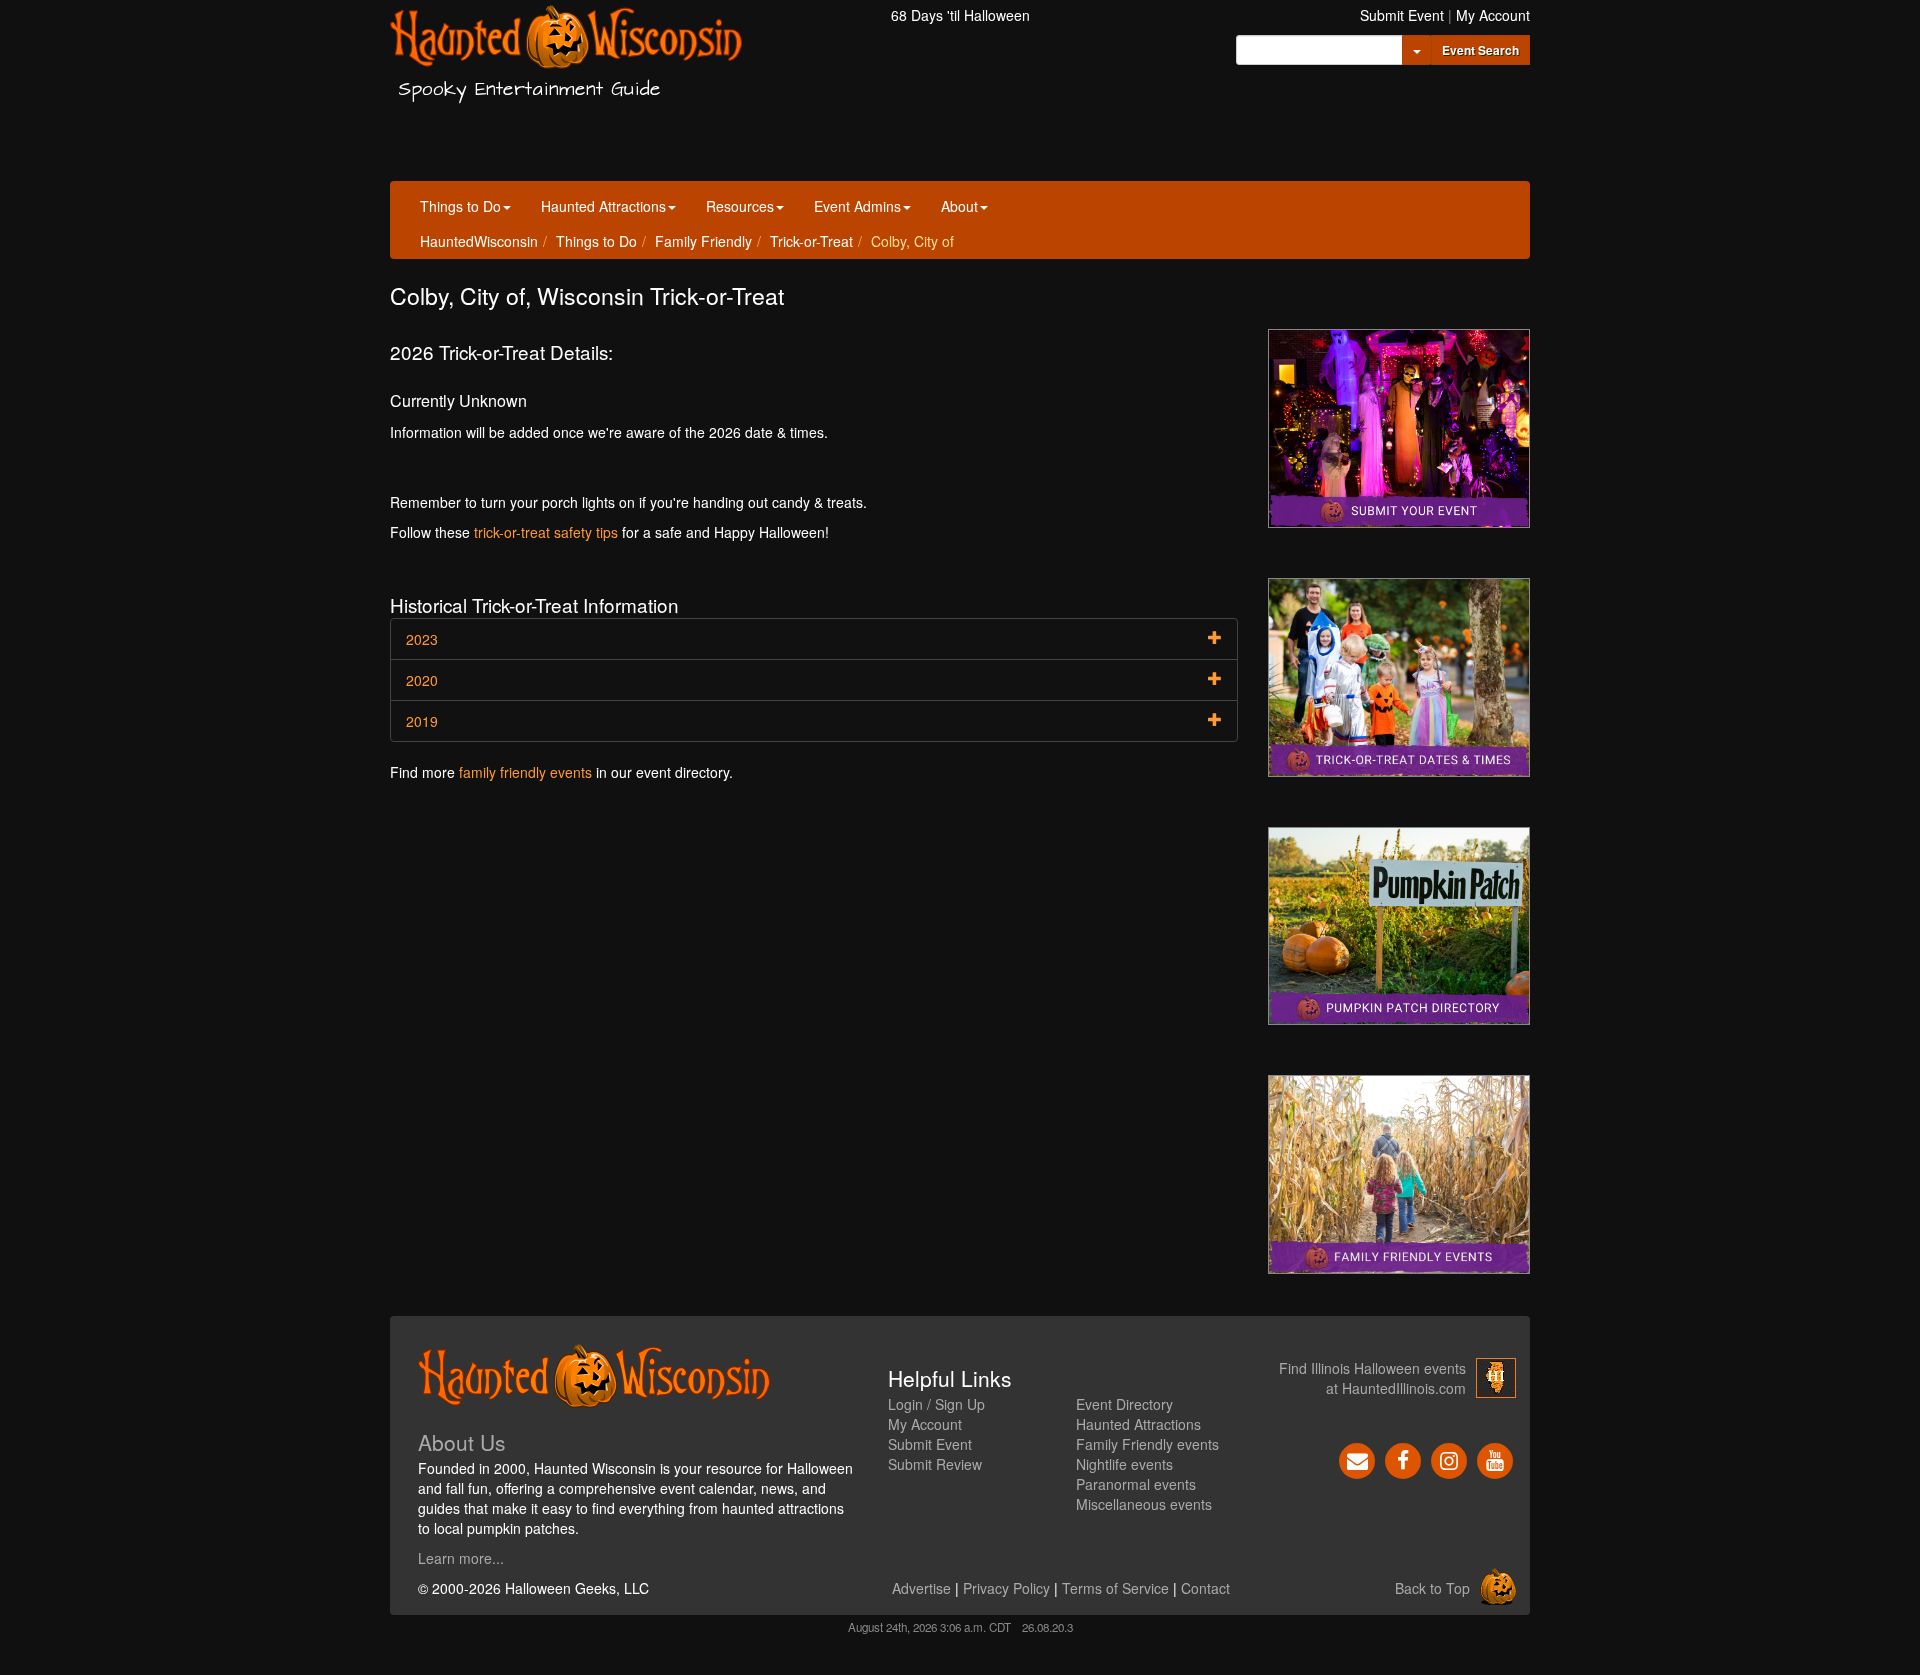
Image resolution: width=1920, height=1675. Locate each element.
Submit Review (935, 1464)
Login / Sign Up (936, 1404)
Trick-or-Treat (811, 241)
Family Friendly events (1147, 1444)
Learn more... (461, 1558)
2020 (422, 680)
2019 (422, 721)
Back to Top (1432, 1588)
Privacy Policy (1006, 1588)
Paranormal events (1136, 1484)
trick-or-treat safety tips (546, 532)
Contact (1205, 1588)
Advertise (921, 1588)
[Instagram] (1449, 1459)
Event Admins (857, 206)
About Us (462, 1442)
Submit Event (1402, 15)
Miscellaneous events (1144, 1504)
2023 (422, 639)
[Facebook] (1403, 1459)
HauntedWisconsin (479, 241)
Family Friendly (703, 241)
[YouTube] (1495, 1459)
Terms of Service (1115, 1588)
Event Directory (1124, 1404)
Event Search (1480, 50)
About (959, 206)
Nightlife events (1124, 1464)
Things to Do (460, 206)
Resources (740, 206)
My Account (1493, 15)
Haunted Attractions (603, 206)
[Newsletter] (1357, 1459)
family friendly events (525, 772)
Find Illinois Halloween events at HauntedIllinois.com (1372, 1378)
